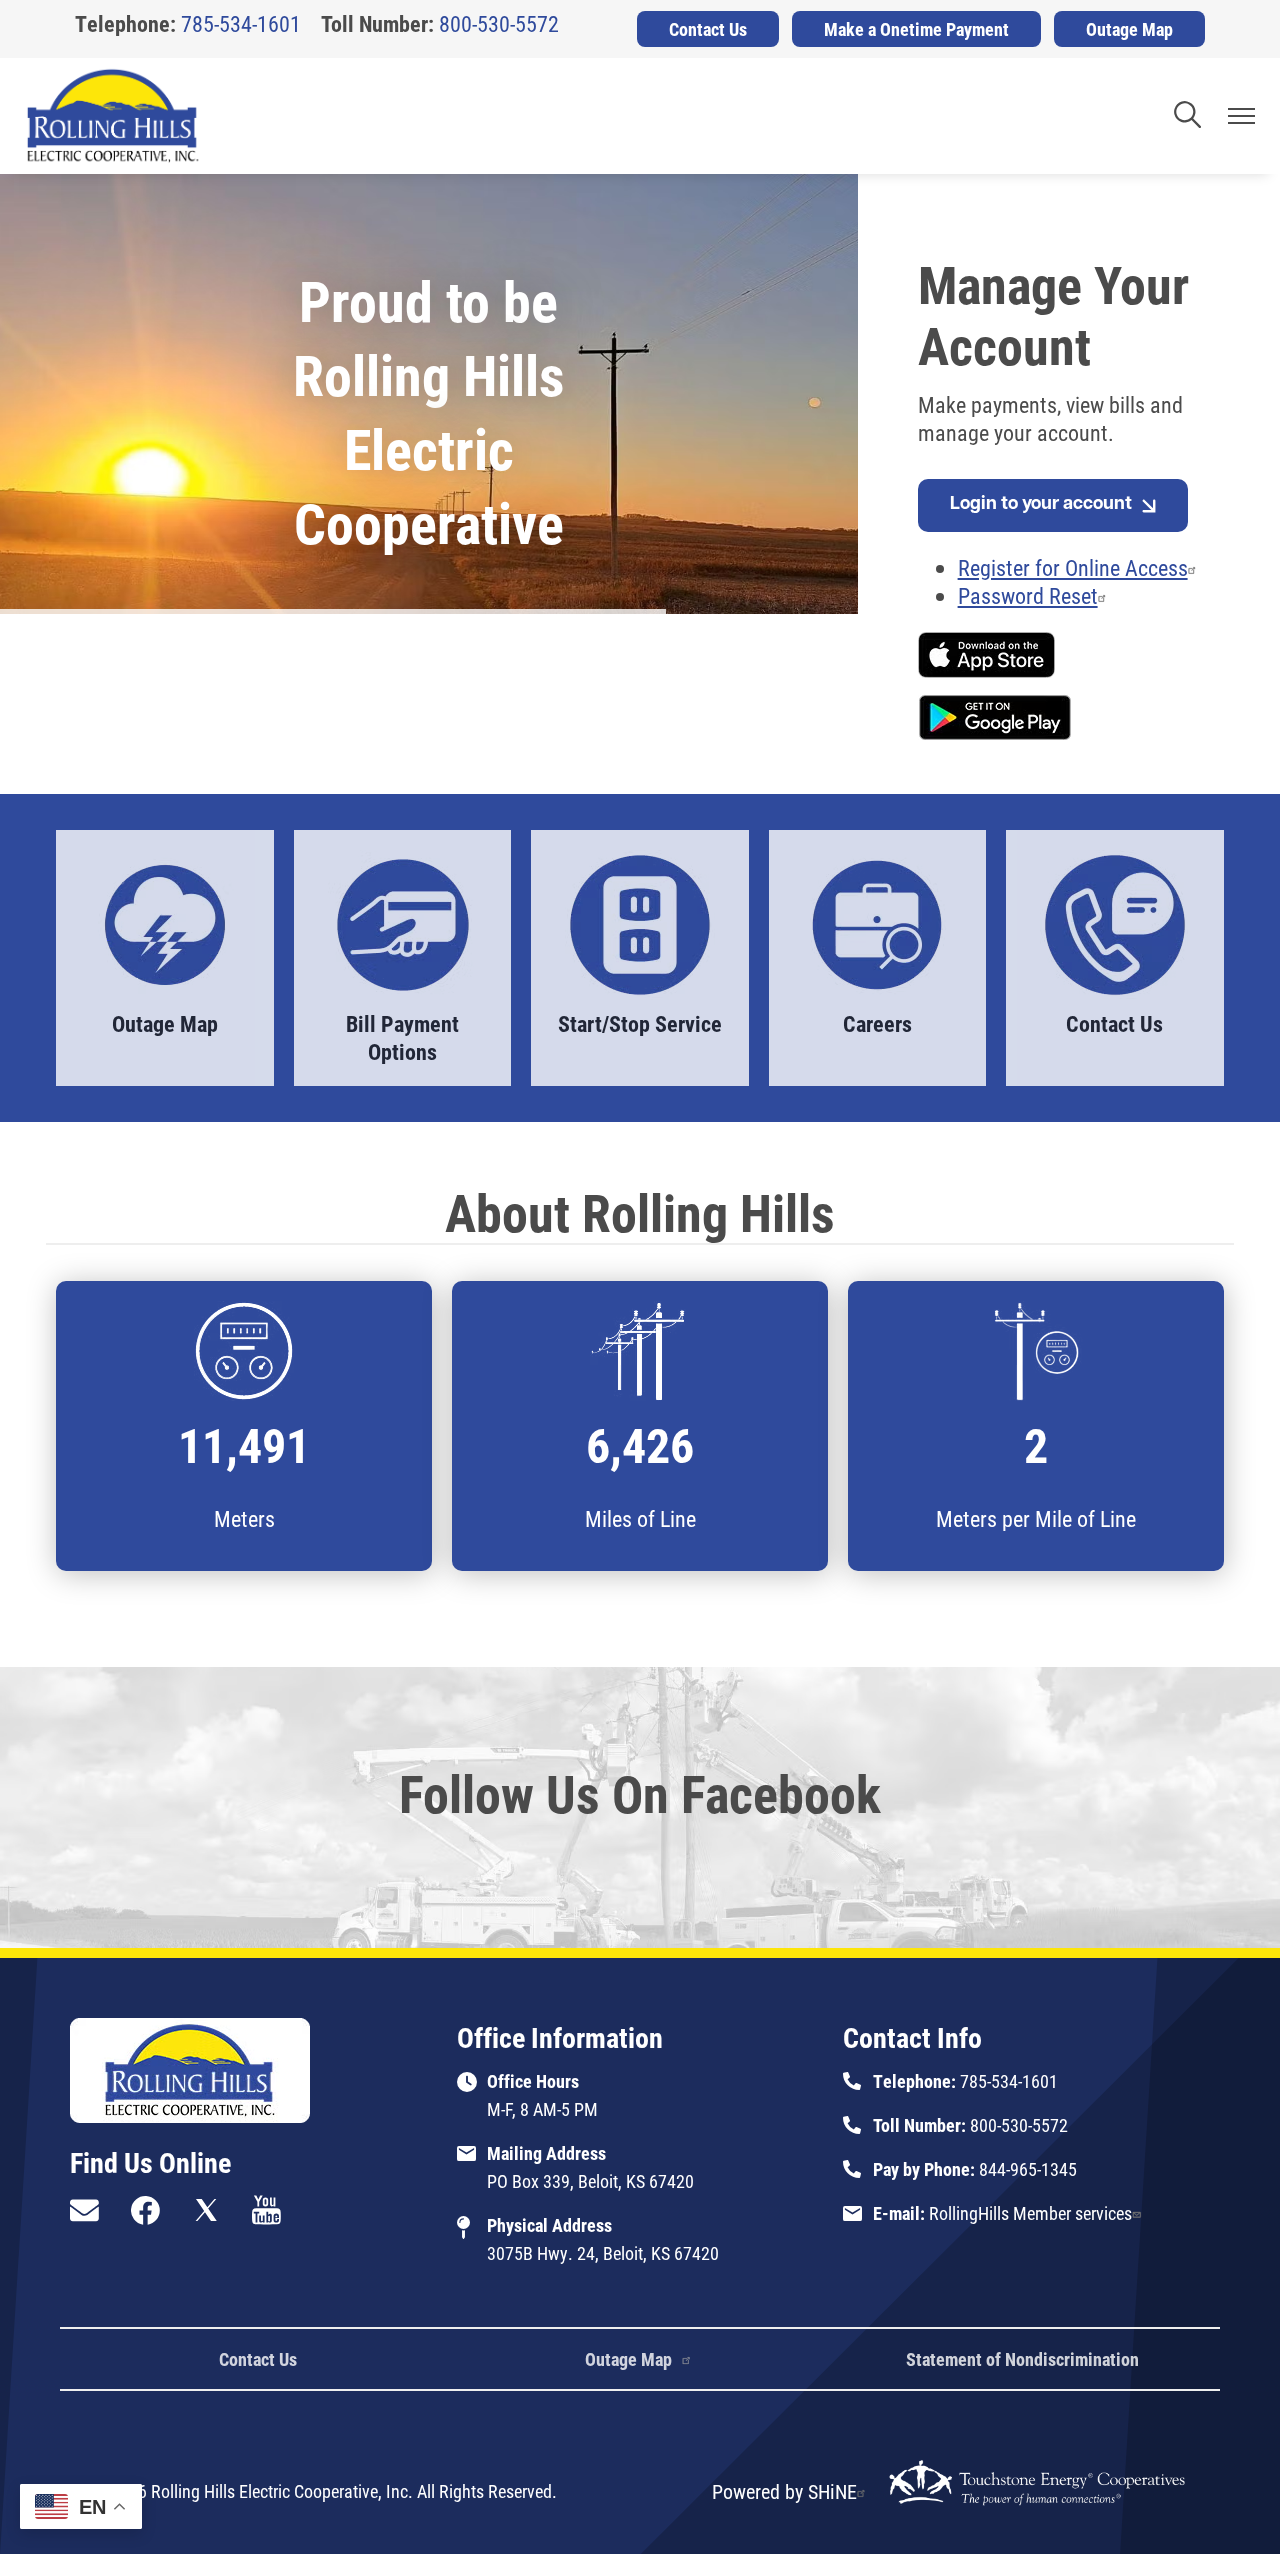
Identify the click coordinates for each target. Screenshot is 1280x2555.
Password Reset (1028, 595)
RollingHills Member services (1030, 2213)
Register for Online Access (1073, 567)
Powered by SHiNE (784, 2491)
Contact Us (1102, 944)
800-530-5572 (499, 23)
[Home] (113, 116)
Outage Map (154, 944)
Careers (857, 944)
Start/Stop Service (640, 944)
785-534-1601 (241, 23)
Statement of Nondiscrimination (1022, 2359)
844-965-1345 (1028, 2169)
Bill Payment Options (394, 958)
